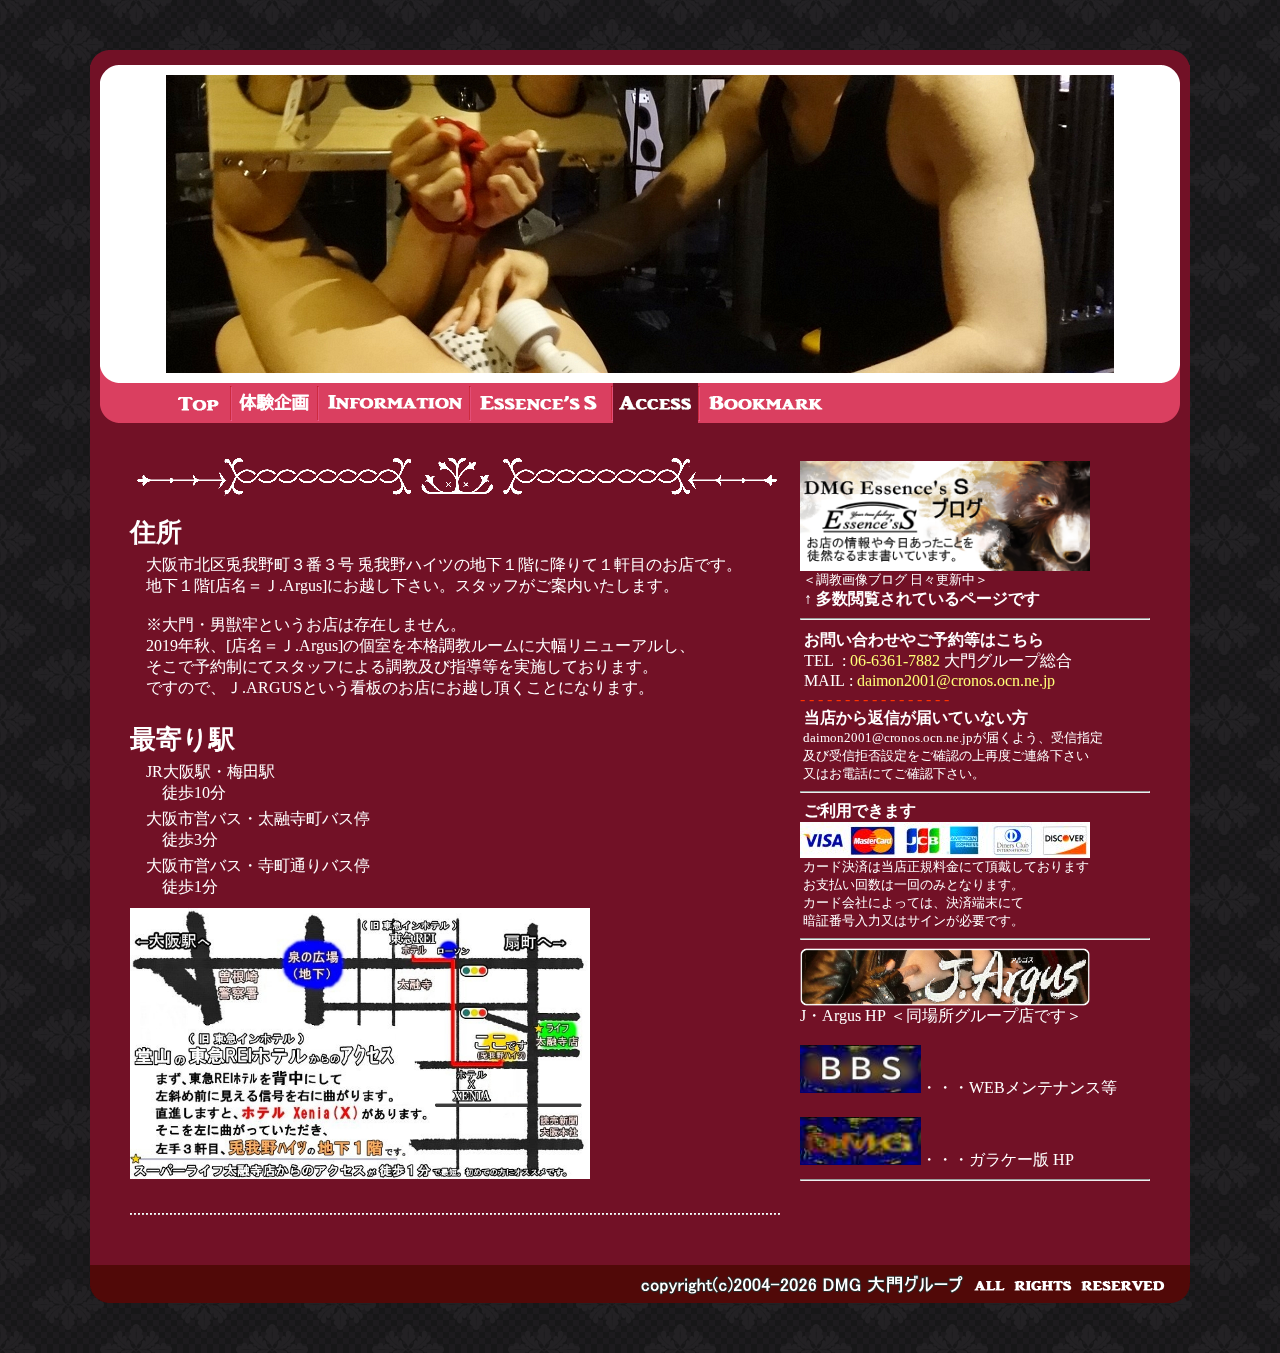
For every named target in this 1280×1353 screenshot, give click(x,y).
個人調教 (541, 403)
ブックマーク (765, 403)
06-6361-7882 (895, 660)
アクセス (655, 403)
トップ (200, 403)
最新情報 (274, 403)
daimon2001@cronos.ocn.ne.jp (956, 680)
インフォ (394, 403)
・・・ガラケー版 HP (999, 1159)
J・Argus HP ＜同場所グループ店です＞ (941, 1015)
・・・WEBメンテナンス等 (1019, 1087)
